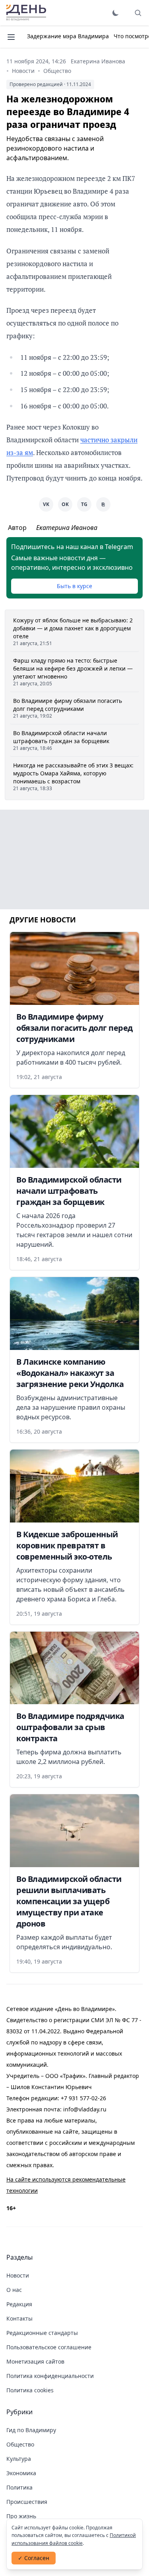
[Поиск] (138, 13)
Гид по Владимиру (31, 2430)
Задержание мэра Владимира (68, 36)
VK (46, 504)
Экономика (21, 2473)
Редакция (19, 2304)
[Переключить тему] (116, 13)
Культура (19, 2459)
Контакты (19, 2318)
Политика (19, 2487)
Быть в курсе (74, 586)
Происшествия (27, 2502)
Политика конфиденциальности (50, 2376)
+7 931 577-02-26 (83, 2098)
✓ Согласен (34, 2558)
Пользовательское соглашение (49, 2347)
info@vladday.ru (85, 2109)
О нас (14, 2290)
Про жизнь (21, 2516)
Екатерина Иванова (98, 61)
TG (84, 504)
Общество (57, 71)
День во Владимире (26, 13)
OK (65, 504)
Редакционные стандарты (42, 2333)
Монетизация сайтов (35, 2361)
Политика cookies (30, 2390)
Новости (23, 71)
